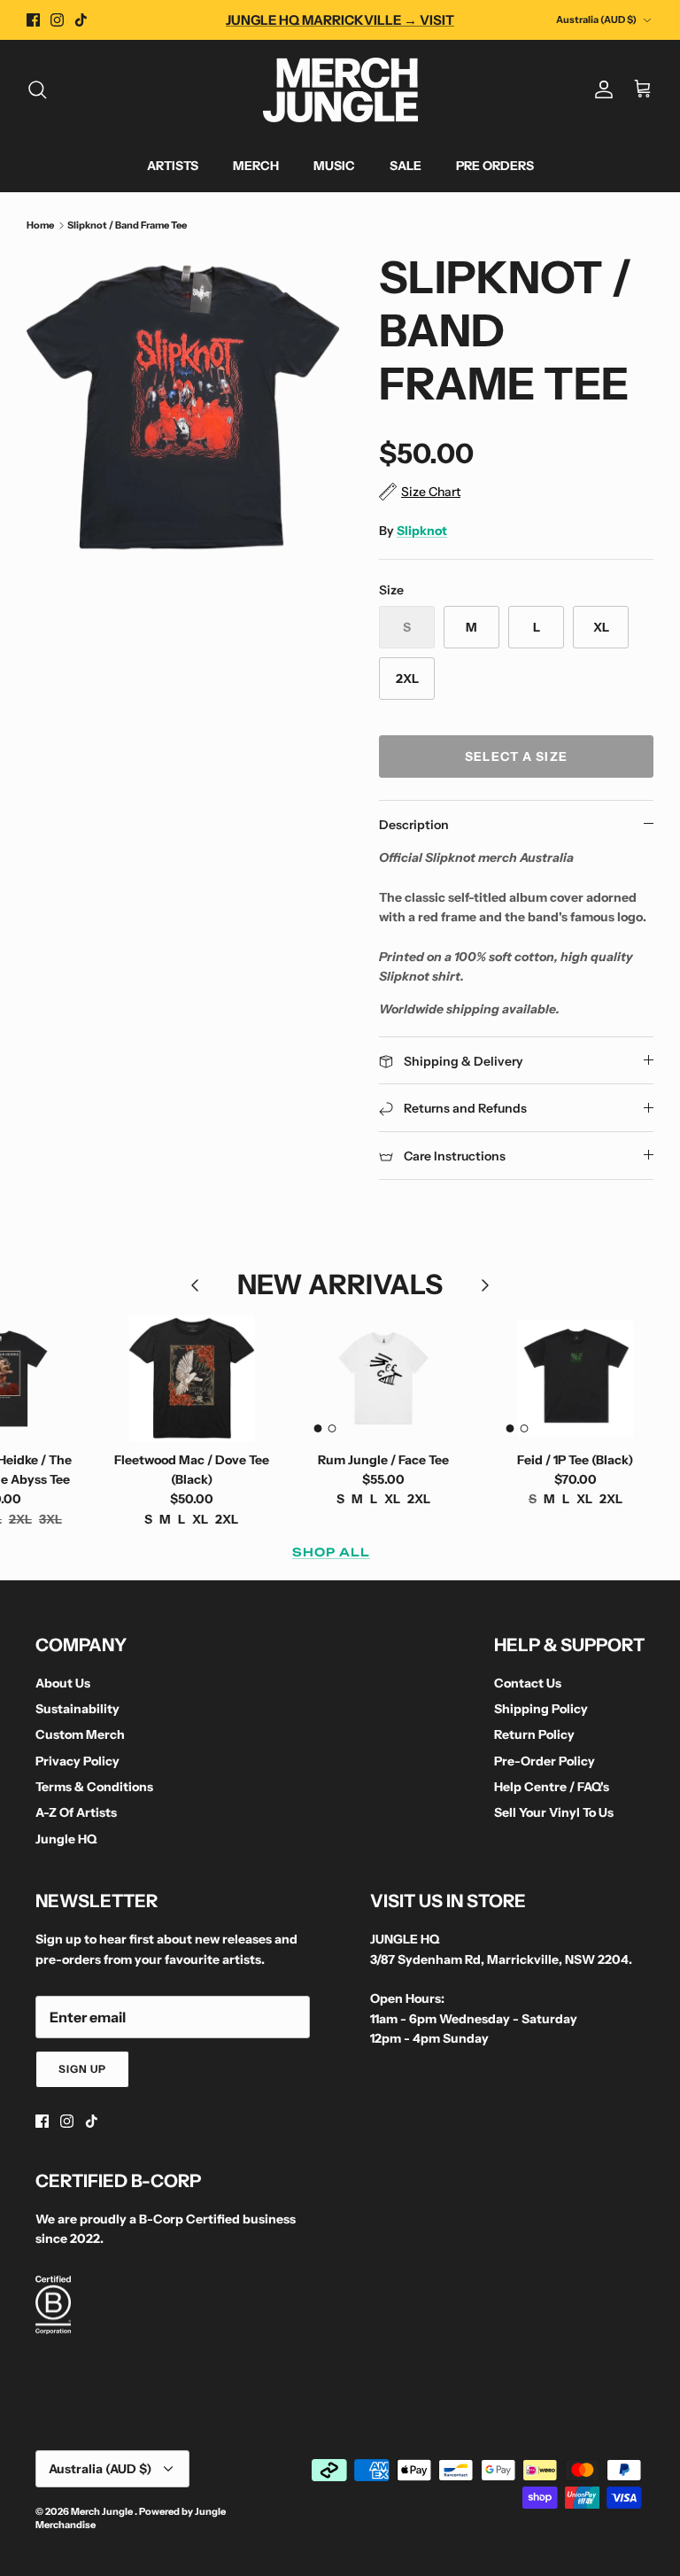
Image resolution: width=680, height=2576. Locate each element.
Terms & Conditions (94, 1787)
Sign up (82, 2069)
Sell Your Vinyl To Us (554, 1812)
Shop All (331, 1552)
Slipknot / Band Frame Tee (127, 225)
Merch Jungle (103, 2511)
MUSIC (334, 166)
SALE (406, 166)
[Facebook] (33, 20)
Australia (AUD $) (596, 19)
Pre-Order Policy (545, 1761)
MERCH (256, 166)
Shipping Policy (541, 1709)
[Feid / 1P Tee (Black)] (575, 1378)
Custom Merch (80, 1734)
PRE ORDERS (495, 166)
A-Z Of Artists (76, 1812)
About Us (63, 1683)
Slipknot (422, 531)
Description (414, 825)
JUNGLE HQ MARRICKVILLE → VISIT (340, 20)
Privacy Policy (77, 1761)
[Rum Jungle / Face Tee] (384, 1378)
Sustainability (77, 1709)
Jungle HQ (66, 1839)
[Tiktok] (81, 20)
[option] (183, 407)
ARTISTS (173, 166)
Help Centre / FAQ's (552, 1787)
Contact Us (528, 1683)
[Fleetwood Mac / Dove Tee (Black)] (192, 1378)
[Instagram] (57, 20)
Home (40, 225)
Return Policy (534, 1734)
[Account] (600, 89)
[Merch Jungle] (340, 90)
